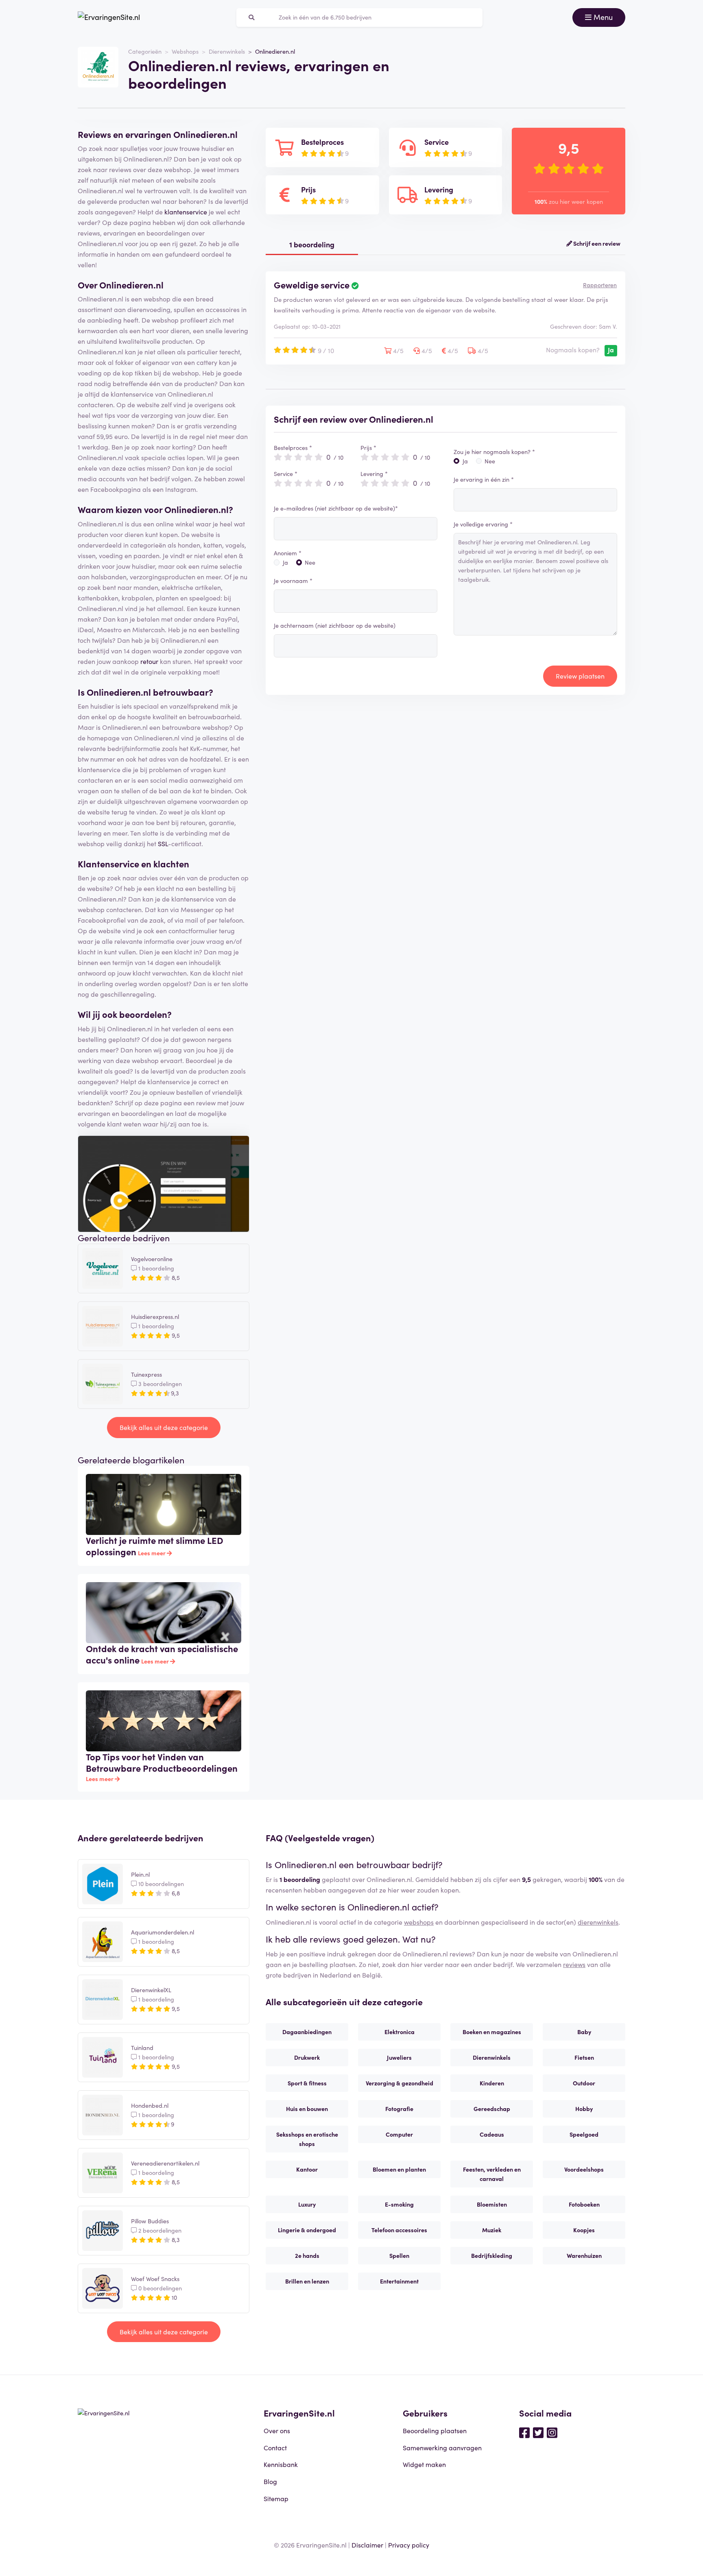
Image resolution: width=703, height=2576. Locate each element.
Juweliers (399, 2057)
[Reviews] (109, 17)
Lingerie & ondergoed (307, 2230)
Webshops (185, 51)
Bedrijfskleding (492, 2255)
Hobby (584, 2109)
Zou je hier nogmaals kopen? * (494, 452)
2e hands (307, 2255)
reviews (574, 1964)
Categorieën (145, 51)
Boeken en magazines (492, 2032)
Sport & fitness (307, 2083)
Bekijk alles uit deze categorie (164, 1427)
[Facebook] (524, 2432)
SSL (163, 843)
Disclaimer (367, 2545)
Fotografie (399, 2109)
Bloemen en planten (399, 2169)
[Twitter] (538, 2432)
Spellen (399, 2255)
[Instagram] (552, 2432)
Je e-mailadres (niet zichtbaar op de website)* (336, 508)
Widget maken (424, 2464)
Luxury (307, 2204)
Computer (399, 2134)
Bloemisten (492, 2204)
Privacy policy (409, 2545)
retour (149, 661)
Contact (275, 2447)
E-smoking (399, 2204)
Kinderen (492, 2083)
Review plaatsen (580, 676)
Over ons (277, 2430)
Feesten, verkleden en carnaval (492, 2174)
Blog (270, 2481)
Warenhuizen (584, 2255)
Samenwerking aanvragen (442, 2447)
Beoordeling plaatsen (435, 2430)
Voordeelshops (584, 2169)
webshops (419, 1922)
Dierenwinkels (227, 51)
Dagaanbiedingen (307, 2032)
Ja (285, 562)
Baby (584, 2032)
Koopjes (584, 2230)
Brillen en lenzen (307, 2281)
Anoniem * (288, 553)
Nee (310, 562)
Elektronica (400, 2032)
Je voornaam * (293, 581)
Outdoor (584, 2083)
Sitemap (276, 2498)
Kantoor (307, 2169)
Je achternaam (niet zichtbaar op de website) (335, 625)
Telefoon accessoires (399, 2230)
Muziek (492, 2230)
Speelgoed (584, 2134)
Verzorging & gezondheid (400, 2083)
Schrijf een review (596, 243)
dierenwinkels (598, 1922)
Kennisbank (281, 2464)
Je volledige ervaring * (483, 524)
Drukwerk (307, 2057)
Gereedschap (492, 2109)
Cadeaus (492, 2134)
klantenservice (186, 212)
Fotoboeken (584, 2204)
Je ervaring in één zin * (484, 479)
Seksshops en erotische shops (307, 2139)
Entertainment (399, 2281)
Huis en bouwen (307, 2109)
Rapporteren (600, 285)
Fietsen (584, 2057)
